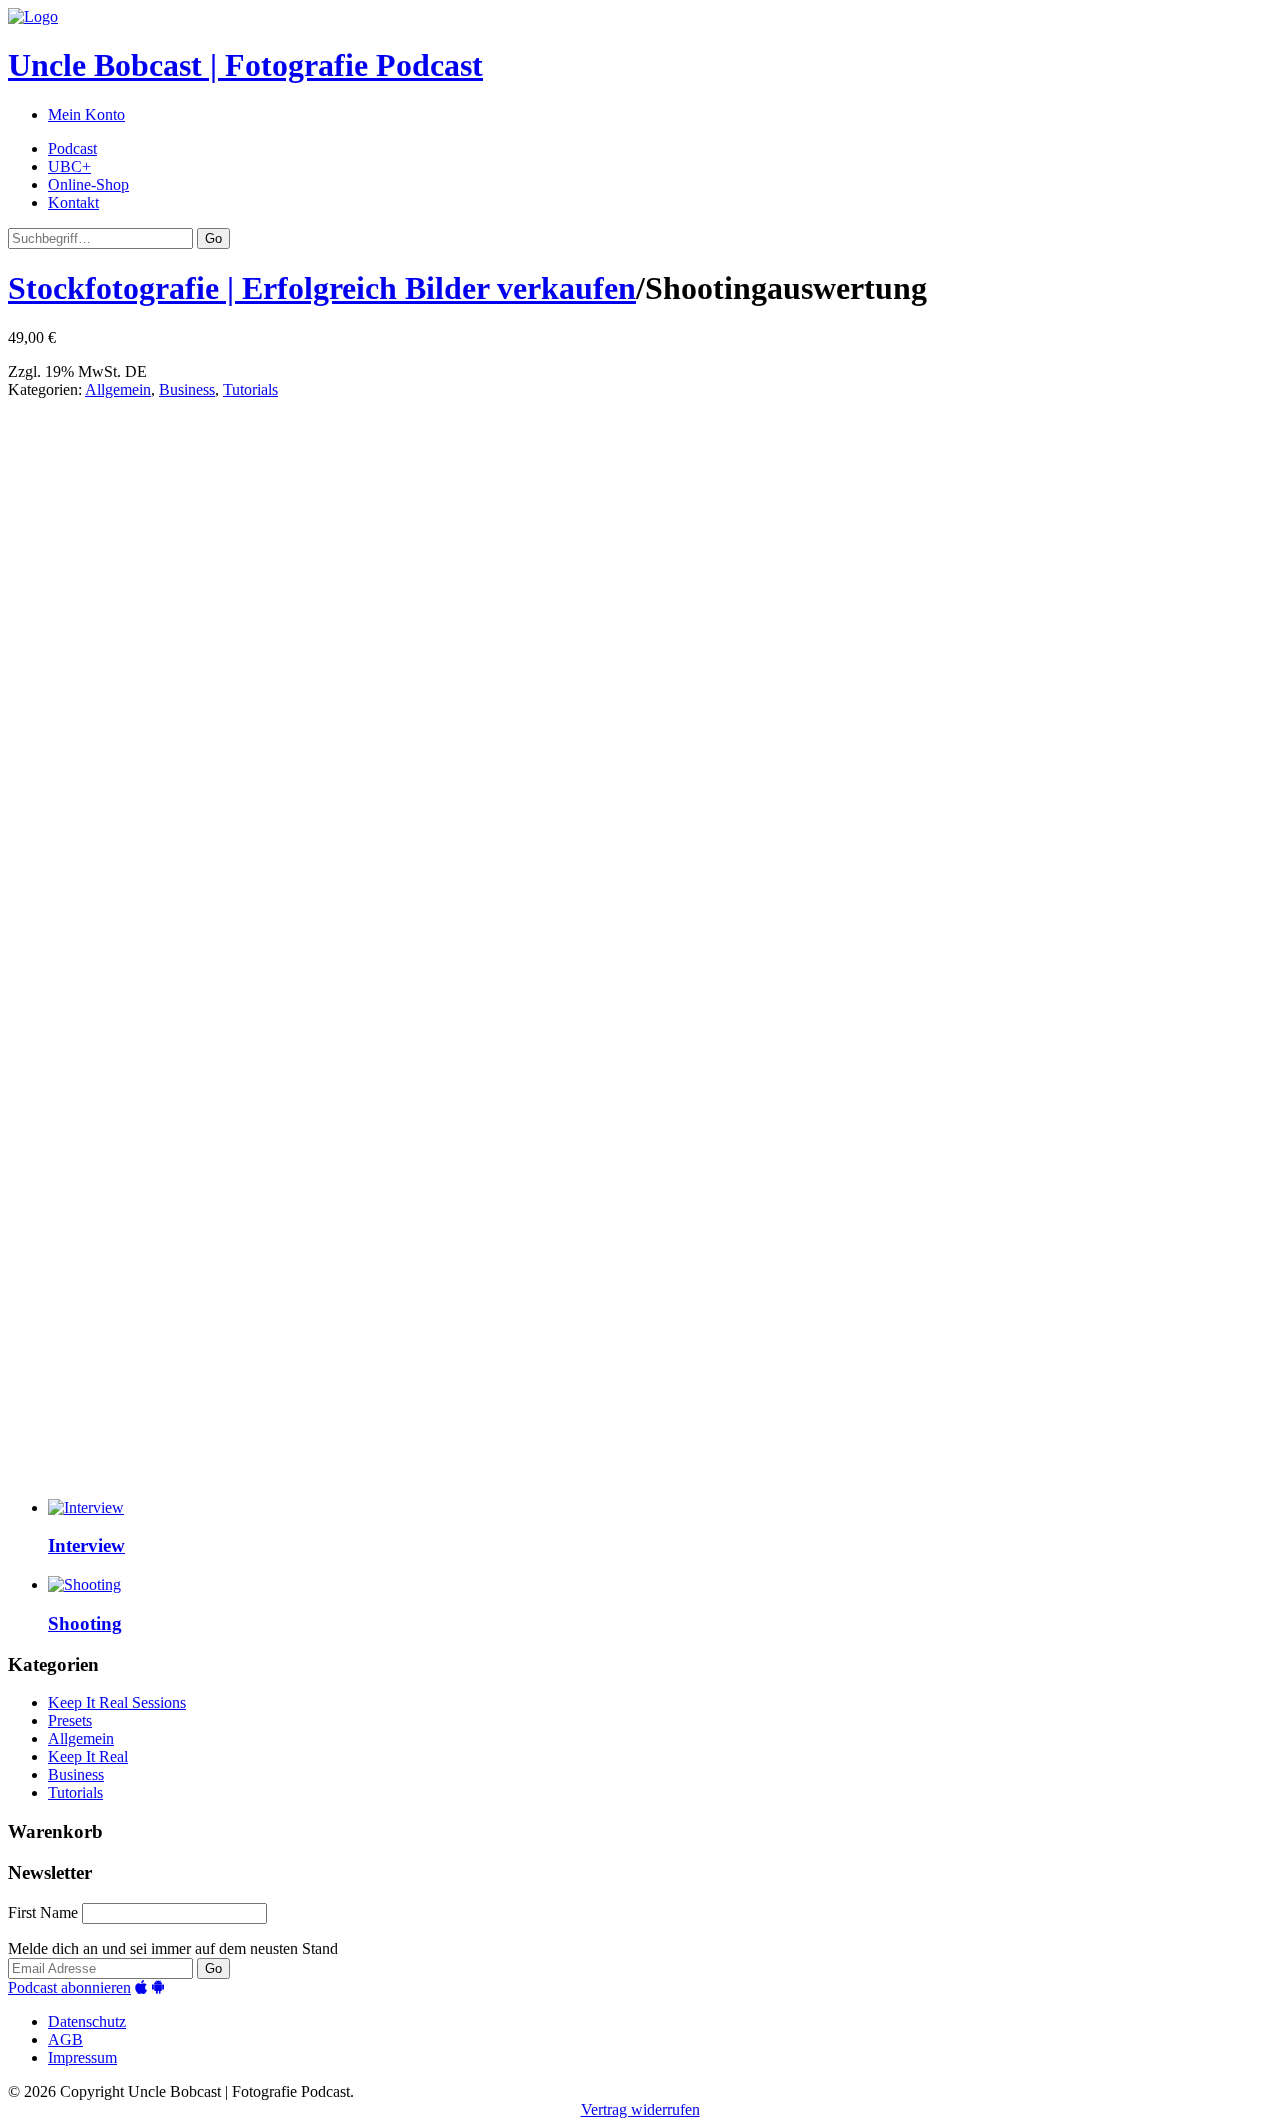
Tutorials (250, 389)
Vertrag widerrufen (640, 2109)
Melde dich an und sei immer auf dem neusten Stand (173, 1948)
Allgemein (118, 389)
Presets (70, 1720)
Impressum (82, 2057)
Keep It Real (88, 1756)
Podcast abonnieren (69, 1987)
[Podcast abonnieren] (141, 1987)
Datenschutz (87, 2021)
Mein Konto (86, 114)
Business (187, 389)
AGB (65, 2039)
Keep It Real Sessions (117, 1702)
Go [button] (213, 238)
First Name (43, 1912)
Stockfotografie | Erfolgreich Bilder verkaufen (322, 288)
